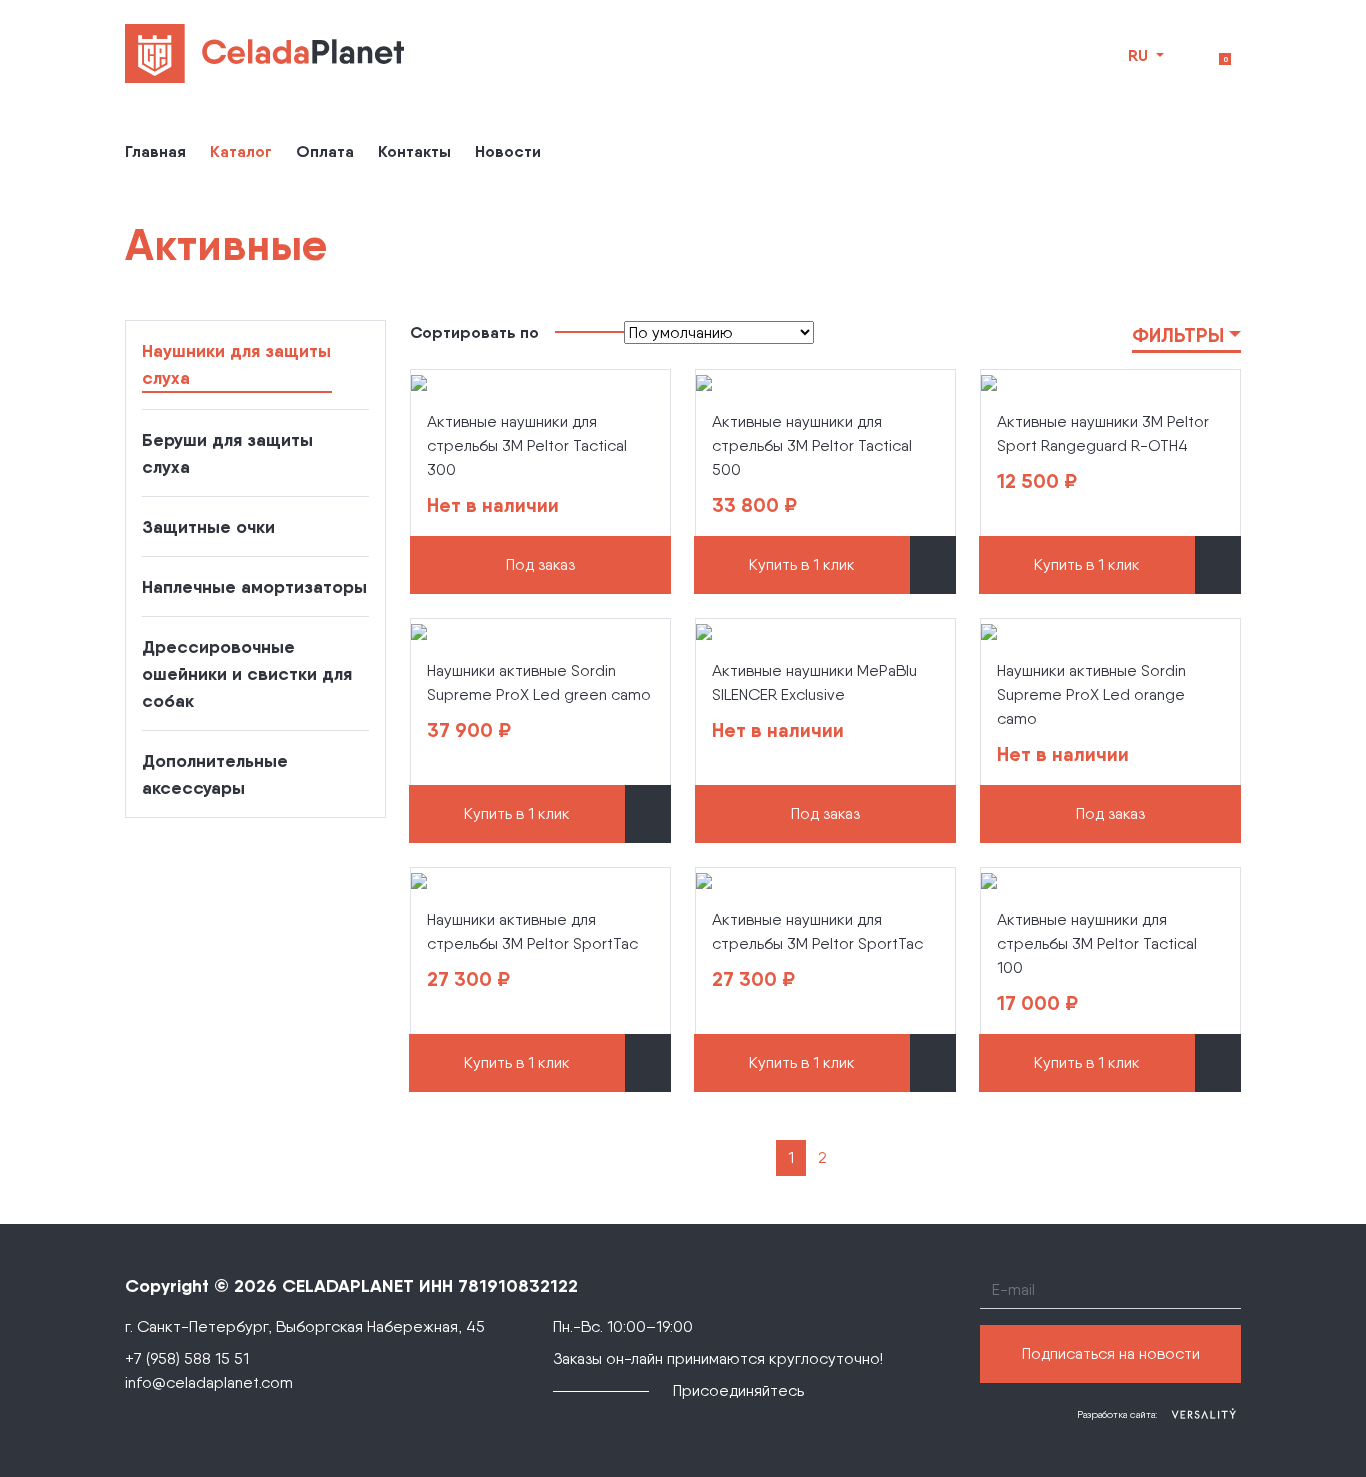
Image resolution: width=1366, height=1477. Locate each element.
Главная (155, 151)
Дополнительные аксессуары (215, 774)
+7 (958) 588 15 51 (187, 1358)
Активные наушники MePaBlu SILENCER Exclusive (814, 682)
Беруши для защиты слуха (227, 453)
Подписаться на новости (1111, 1353)
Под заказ (540, 564)
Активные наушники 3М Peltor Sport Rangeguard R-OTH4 (1103, 433)
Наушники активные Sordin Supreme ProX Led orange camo (1091, 694)
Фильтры (1178, 334)
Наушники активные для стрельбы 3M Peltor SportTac (532, 931)
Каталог (241, 151)
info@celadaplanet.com (209, 1382)
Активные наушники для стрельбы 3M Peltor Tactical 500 (812, 445)
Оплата (325, 151)
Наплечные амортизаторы (254, 586)
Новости (508, 151)
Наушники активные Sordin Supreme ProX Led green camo (539, 682)
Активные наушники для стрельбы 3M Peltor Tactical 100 (1097, 943)
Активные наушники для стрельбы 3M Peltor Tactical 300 (527, 445)
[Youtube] (834, 1391)
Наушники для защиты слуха (236, 364)
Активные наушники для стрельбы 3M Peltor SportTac (817, 931)
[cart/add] (933, 565)
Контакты (414, 151)
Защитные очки (208, 526)
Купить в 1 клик (802, 564)
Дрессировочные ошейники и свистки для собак (247, 673)
